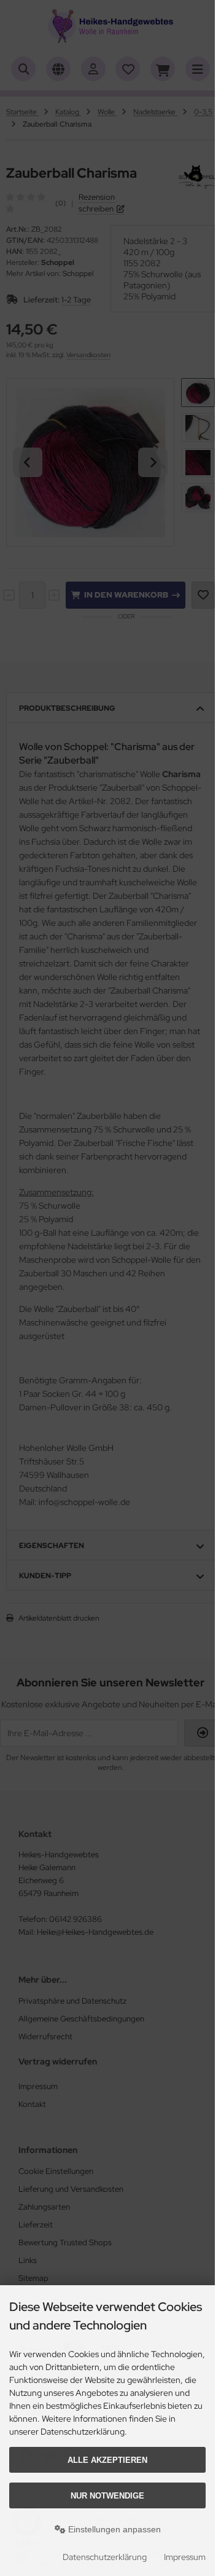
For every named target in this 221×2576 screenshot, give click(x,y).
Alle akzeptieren (107, 2460)
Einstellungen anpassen (113, 2529)
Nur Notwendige (107, 2496)
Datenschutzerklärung (105, 2557)
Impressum (185, 2557)
